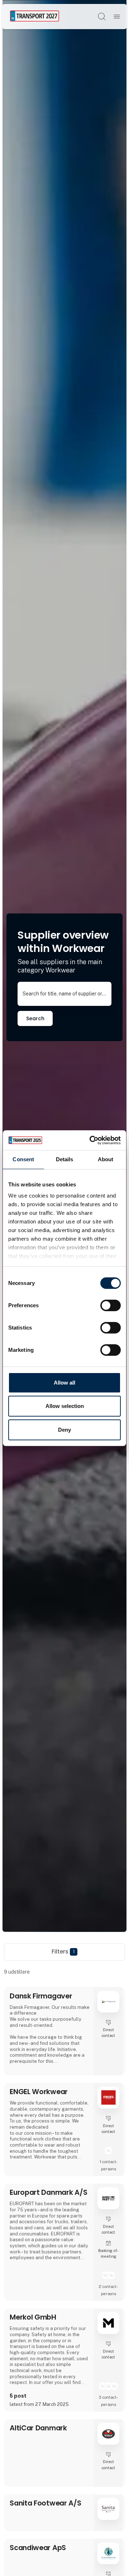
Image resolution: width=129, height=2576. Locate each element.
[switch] (111, 1305)
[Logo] (35, 16)
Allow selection (65, 1406)
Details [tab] (65, 1159)
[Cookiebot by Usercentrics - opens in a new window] (91, 1140)
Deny (64, 1430)
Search (35, 1018)
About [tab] (106, 1159)
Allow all (64, 1383)
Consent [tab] (23, 1159)
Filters (63, 1952)
